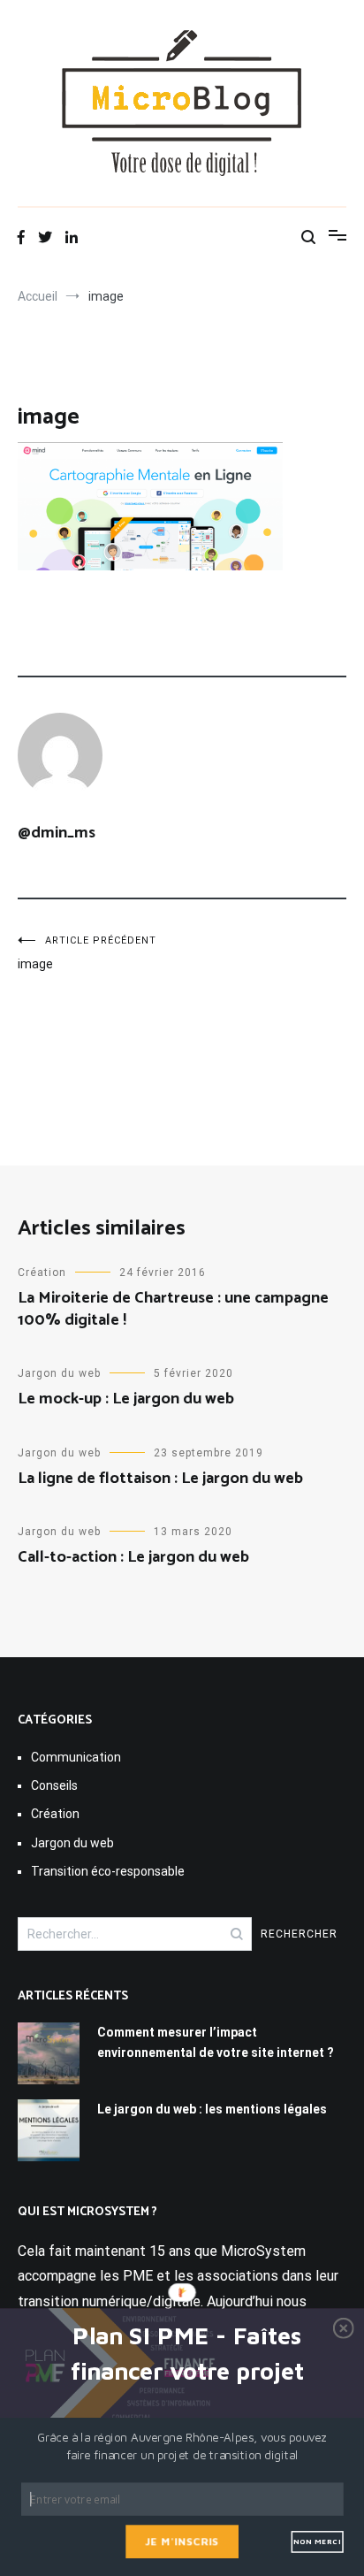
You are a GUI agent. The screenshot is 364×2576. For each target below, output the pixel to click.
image (87, 953)
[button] (188, 2354)
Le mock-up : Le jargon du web (126, 1399)
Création (42, 1273)
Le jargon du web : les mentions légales (212, 2109)
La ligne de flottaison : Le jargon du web (160, 1479)
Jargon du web (59, 1373)
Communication (76, 1757)
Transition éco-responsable (108, 1871)
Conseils (54, 1785)
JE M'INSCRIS (182, 2541)
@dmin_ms (57, 833)
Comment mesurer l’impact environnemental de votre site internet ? (216, 2042)
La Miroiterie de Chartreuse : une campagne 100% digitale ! (173, 1309)
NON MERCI (317, 2542)
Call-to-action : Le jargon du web (133, 1557)
